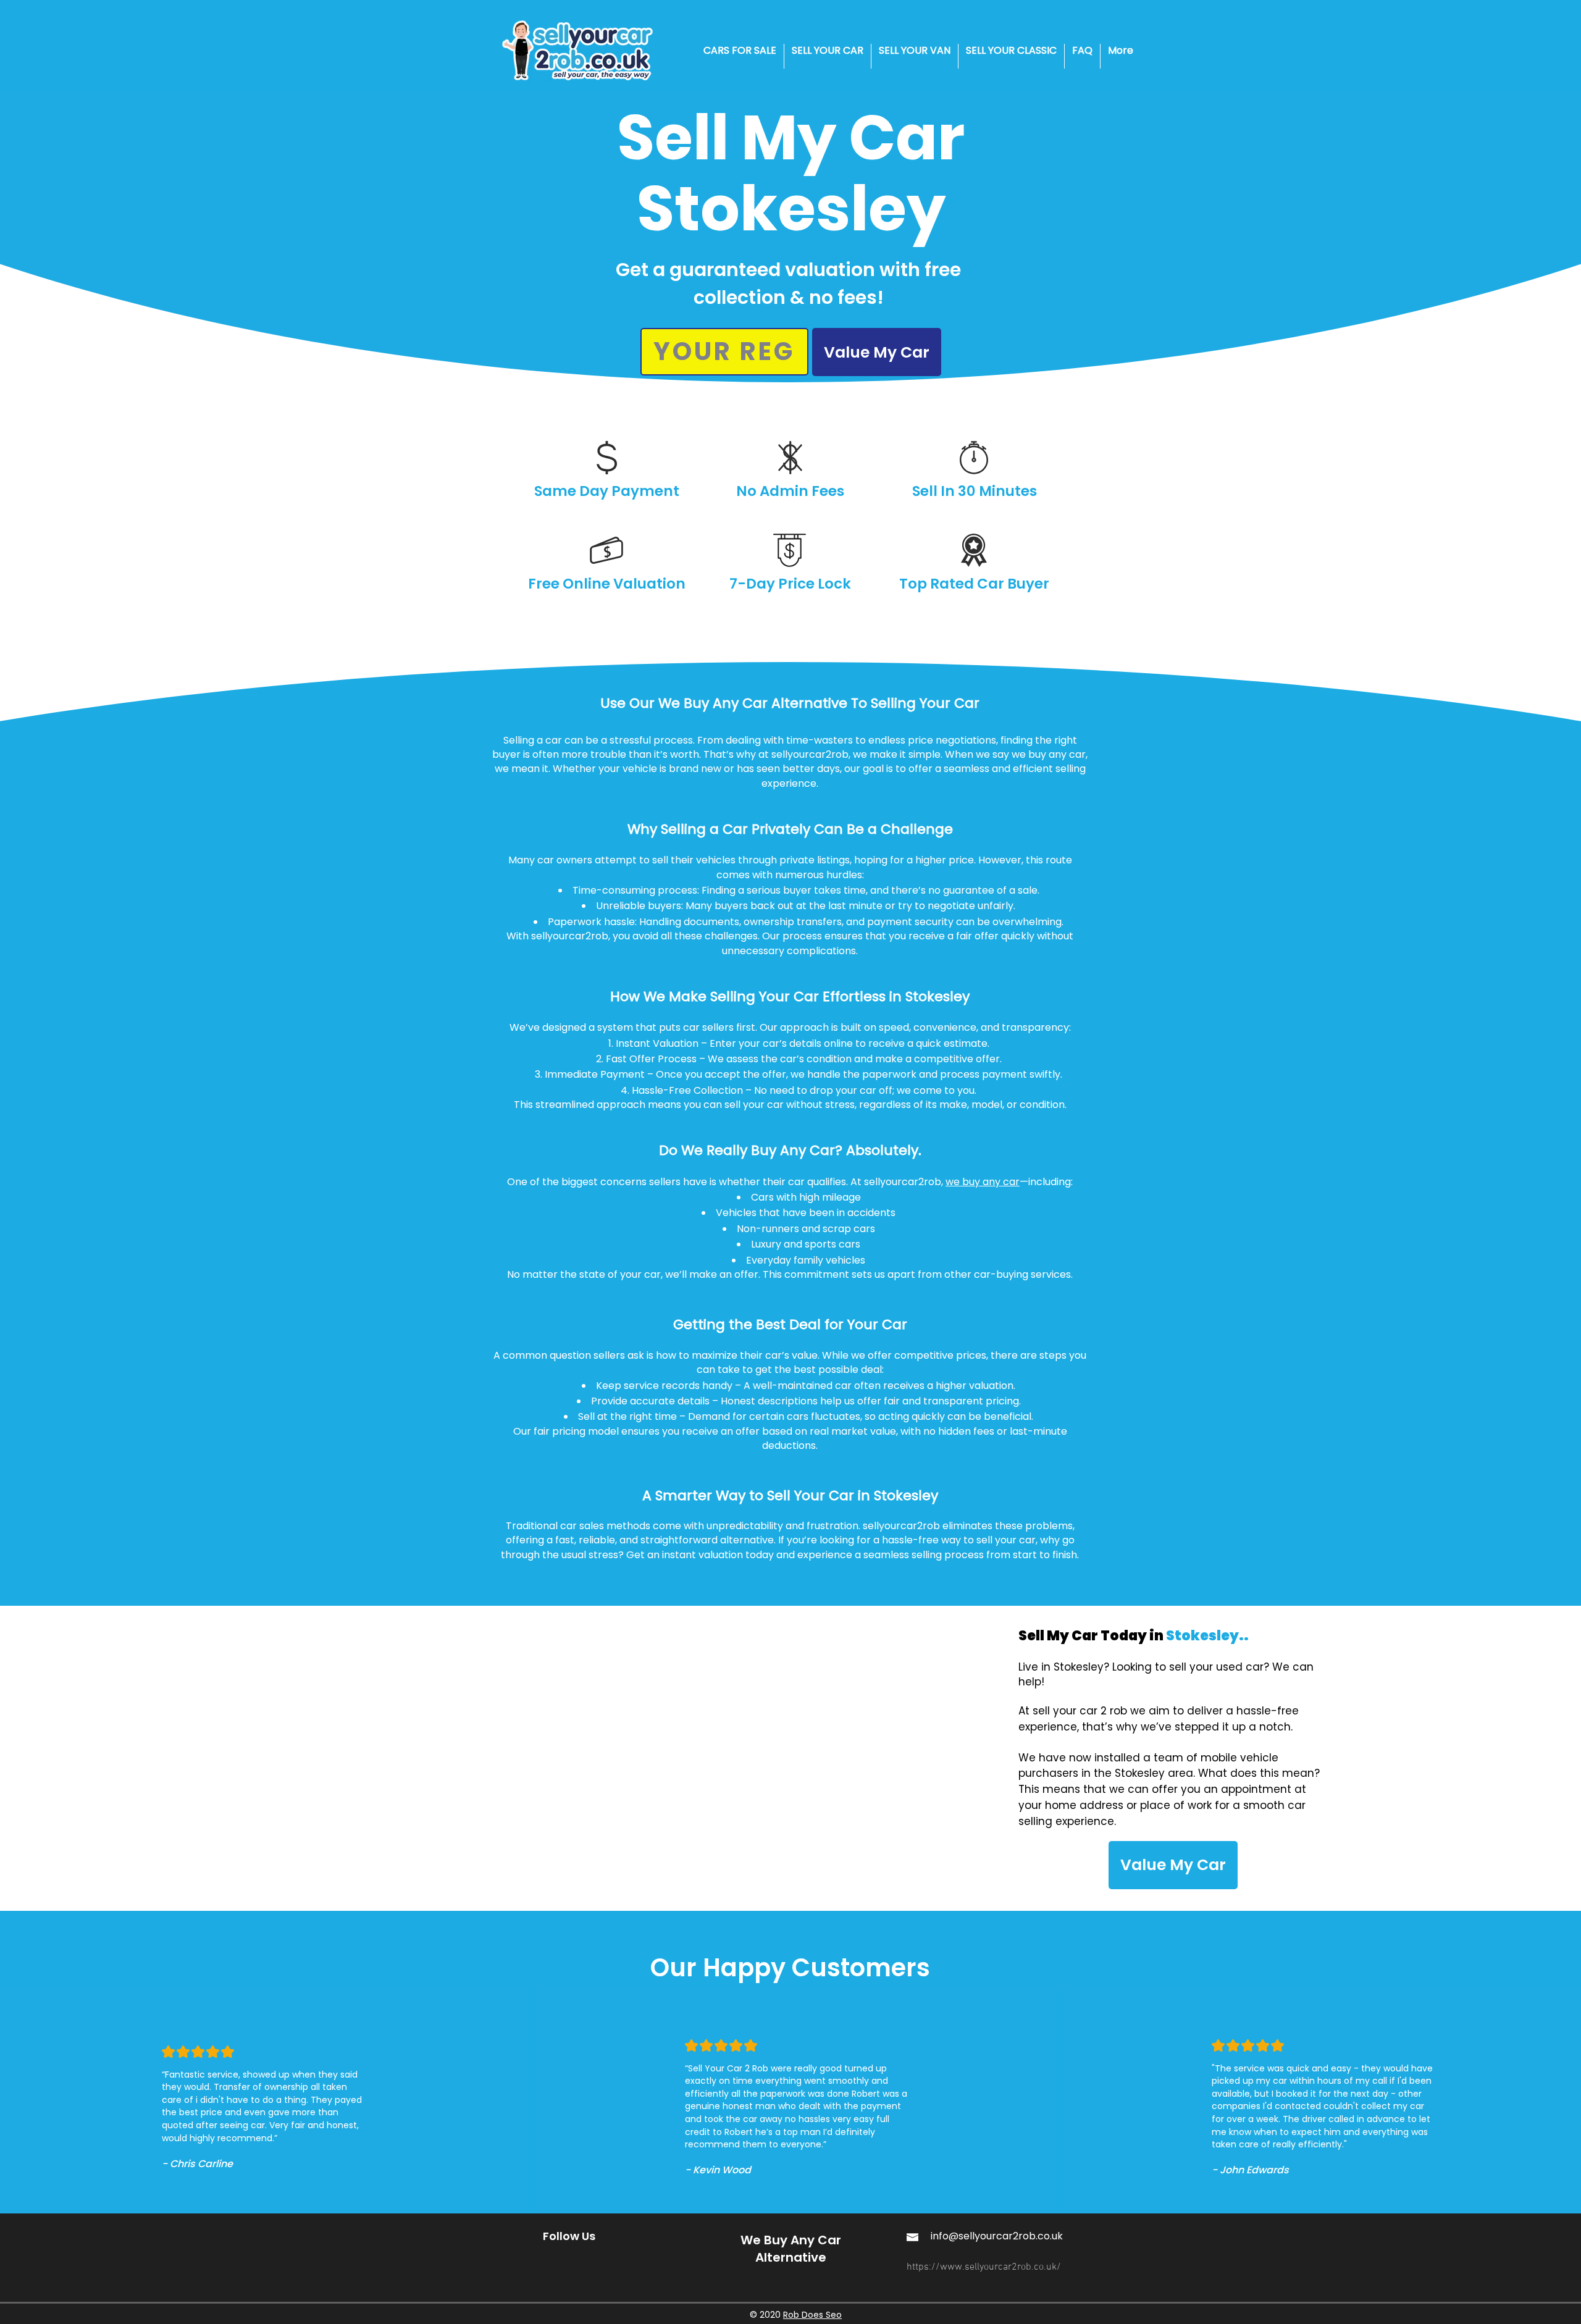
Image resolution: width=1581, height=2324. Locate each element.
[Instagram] (551, 2262)
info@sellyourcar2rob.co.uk (997, 2236)
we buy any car (983, 1182)
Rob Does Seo (812, 2315)
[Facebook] (578, 2262)
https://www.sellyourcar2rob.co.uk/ (984, 2267)
